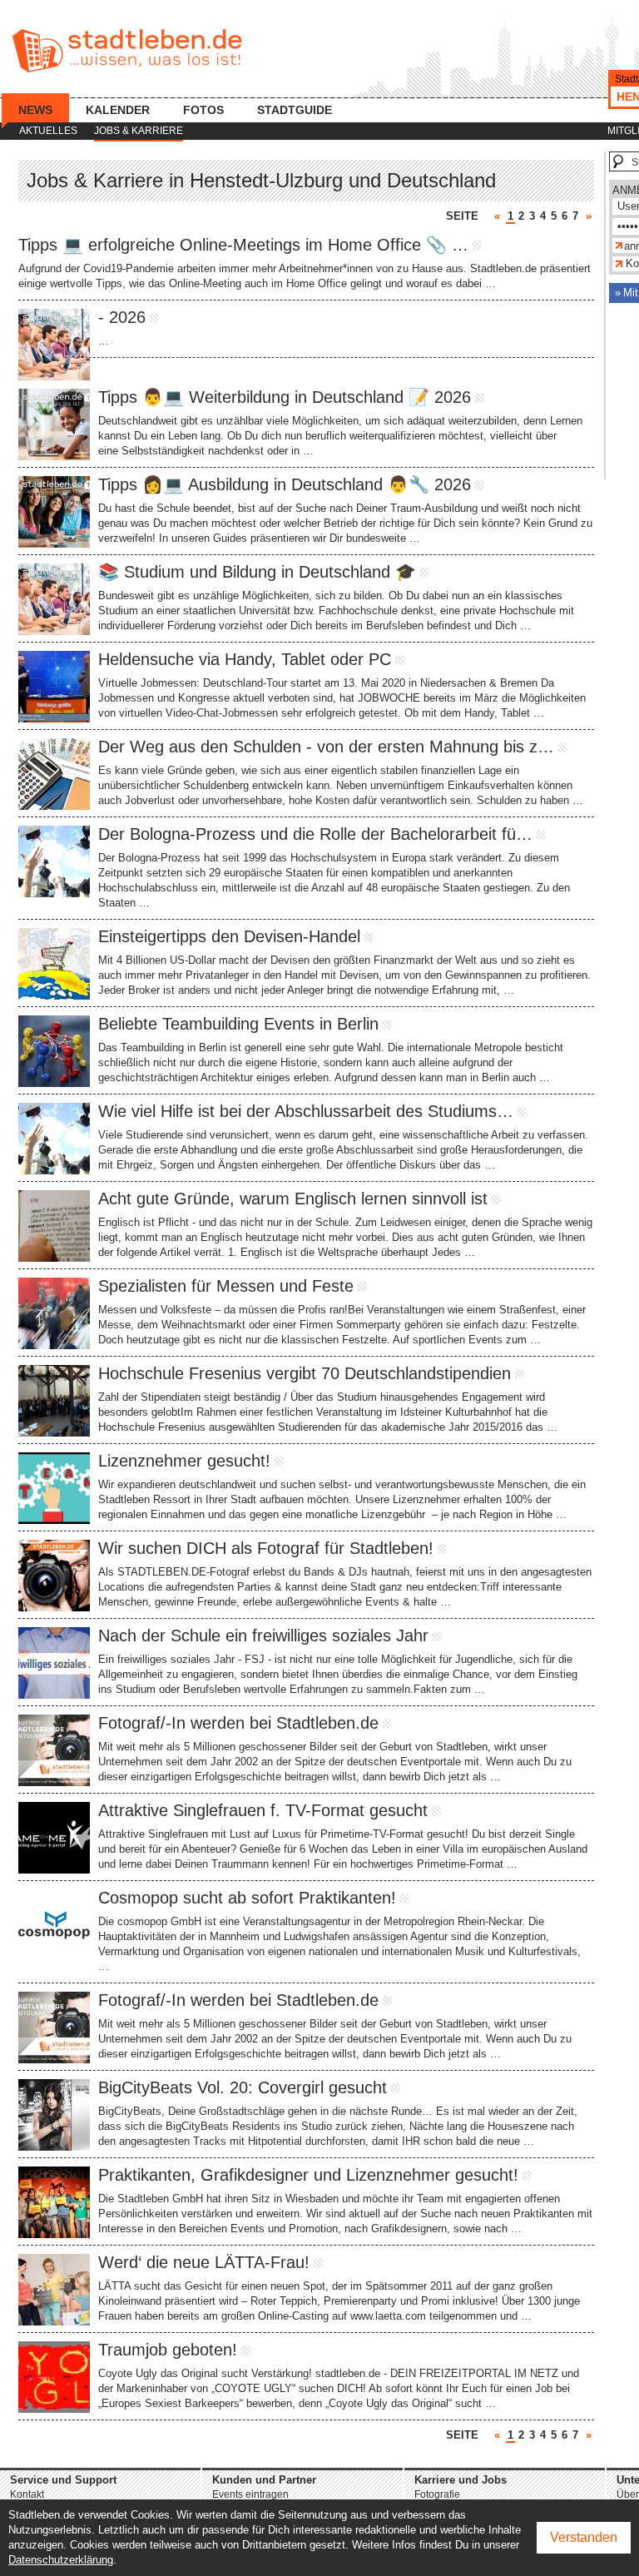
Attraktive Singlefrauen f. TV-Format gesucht (263, 1810)
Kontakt (27, 2494)
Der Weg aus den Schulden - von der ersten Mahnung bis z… (326, 747)
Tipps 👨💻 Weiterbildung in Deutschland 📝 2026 (285, 397)
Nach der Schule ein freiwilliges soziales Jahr (263, 1635)
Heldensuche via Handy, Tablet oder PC (245, 659)
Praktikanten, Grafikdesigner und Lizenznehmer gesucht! (308, 2175)
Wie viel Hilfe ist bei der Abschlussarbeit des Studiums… (306, 1111)
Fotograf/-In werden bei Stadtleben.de (238, 1723)
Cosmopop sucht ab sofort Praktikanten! (247, 1898)
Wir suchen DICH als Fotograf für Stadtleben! (266, 1548)
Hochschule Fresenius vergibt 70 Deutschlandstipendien (305, 1373)
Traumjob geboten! (168, 2350)
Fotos (203, 110)
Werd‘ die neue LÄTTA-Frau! (204, 2262)
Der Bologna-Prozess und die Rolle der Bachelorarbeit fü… (315, 834)
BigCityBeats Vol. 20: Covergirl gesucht (243, 2087)
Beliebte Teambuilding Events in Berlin (238, 1024)
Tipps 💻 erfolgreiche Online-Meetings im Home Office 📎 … (243, 245)
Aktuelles (48, 131)
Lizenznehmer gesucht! (184, 1461)
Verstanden (584, 2537)
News (35, 110)
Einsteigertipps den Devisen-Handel (229, 936)
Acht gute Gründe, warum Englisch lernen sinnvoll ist (293, 1199)
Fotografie (437, 2494)
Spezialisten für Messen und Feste (226, 1286)
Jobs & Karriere (139, 131)
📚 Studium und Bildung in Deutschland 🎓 (257, 572)
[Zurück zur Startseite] (127, 51)
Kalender (118, 110)
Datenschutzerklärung (61, 2560)
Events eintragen (250, 2494)
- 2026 (122, 317)
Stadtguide (295, 110)
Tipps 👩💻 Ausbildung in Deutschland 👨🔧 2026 (285, 484)
